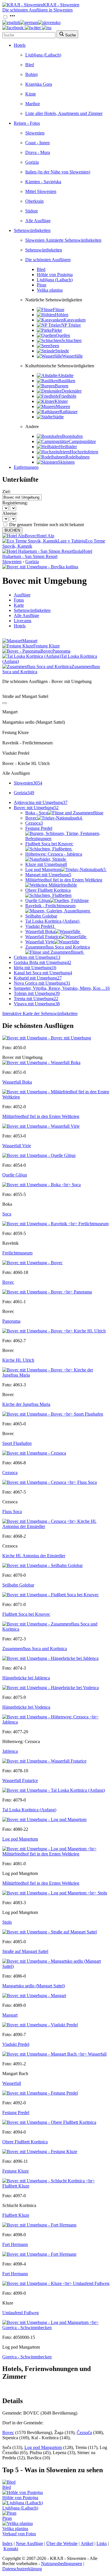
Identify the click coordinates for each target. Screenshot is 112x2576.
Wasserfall (12, 2083)
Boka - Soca (36, 813)
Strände (62, 351)
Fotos (19, 600)
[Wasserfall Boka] (41, 1062)
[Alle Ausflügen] (5, 703)
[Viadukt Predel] (40, 2025)
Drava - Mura (38, 152)
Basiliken (67, 381)
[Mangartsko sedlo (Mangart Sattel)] (56, 1966)
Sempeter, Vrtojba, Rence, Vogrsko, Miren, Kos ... (62, 988)
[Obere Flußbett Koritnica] (49, 2122)
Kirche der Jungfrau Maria (26, 1404)
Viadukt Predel (40, 926)
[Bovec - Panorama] (47, 1292)
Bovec (54, 818)
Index (7, 2543)
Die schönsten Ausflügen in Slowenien (37, 10)
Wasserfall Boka (40, 931)
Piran (41, 285)
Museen (63, 406)
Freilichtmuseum (17, 1253)
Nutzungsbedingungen (62, 2564)
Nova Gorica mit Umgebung (42, 983)
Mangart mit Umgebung (48, 875)
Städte (58, 417)
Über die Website (62, 2543)
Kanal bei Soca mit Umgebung (43, 973)
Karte (19, 605)
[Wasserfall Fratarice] (44, 1761)
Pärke (57, 330)
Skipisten (66, 462)
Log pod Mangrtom (65, 870)
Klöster (61, 401)
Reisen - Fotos (27, 123)
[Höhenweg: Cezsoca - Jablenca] (56, 1722)
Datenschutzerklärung (22, 2569)
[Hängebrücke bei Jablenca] (50, 1658)
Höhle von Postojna (55, 275)
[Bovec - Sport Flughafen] (53, 1414)
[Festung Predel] (40, 2093)
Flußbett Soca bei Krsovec (49, 844)
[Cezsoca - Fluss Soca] (50, 1482)
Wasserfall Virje (40, 942)
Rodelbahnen (78, 457)
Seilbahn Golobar (41, 916)
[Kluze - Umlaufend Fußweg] (56, 2283)
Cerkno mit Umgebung (37, 957)
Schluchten (72, 340)
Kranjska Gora (39, 84)
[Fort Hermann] (39, 2225)
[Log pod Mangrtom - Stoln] (55, 1893)
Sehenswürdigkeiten (32, 230)
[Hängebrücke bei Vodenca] (51, 1688)
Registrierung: (15, 503)
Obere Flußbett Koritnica (48, 890)
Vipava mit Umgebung (37, 1004)
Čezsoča (84, 2432)
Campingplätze (82, 441)
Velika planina (50, 290)
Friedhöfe (68, 396)
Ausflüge (22, 595)
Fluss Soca (12, 1512)
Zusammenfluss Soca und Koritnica (58, 950)
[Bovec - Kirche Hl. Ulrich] (54, 1331)
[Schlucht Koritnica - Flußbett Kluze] (56, 2186)
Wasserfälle (72, 356)
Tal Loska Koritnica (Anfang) (52, 921)
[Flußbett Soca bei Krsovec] (51, 1595)
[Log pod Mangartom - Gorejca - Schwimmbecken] (56, 2328)
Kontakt (11, 2549)
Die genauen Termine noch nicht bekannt (47, 525)
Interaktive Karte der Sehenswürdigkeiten (40, 1013)
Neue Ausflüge (29, 2543)
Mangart (10, 2015)
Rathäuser (68, 412)
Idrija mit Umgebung (35, 968)
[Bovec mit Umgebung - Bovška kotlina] (40, 567)
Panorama (11, 1321)
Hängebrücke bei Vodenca (26, 1707)
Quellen (63, 335)
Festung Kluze (16, 2171)
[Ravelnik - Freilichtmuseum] (55, 1224)
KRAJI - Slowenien (61, 5)
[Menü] (12, 17)
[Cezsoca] (34, 1453)
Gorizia (32, 162)
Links (102, 2543)
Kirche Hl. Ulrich (18, 1360)
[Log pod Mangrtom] (44, 1819)
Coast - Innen (37, 143)
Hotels (20, 45)
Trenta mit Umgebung (36, 999)
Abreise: (10, 513)
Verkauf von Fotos (19, 2534)
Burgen (62, 386)
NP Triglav (71, 325)
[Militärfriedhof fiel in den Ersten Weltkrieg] (56, 1097)
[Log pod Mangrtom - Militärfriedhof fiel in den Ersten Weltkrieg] (56, 1854)
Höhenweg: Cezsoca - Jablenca (54, 854)
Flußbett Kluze (16, 2215)
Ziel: (6, 492)
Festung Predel (16, 2112)
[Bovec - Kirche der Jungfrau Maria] (56, 1375)
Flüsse (59, 310)
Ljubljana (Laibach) (43, 55)
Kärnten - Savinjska (43, 182)
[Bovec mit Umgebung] (47, 1038)
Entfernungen (26, 467)
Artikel (87, 2543)
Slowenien (35, 133)
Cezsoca (34, 823)
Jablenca (10, 1751)
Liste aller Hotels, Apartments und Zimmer (64, 113)
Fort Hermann (15, 2244)
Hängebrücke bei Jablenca (26, 1678)
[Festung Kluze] (40, 2151)
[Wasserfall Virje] (41, 1126)
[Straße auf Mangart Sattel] (50, 1932)
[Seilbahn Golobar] (43, 1565)
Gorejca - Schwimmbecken (27, 2357)
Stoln (7, 1922)
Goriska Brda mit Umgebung (43, 962)
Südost (31, 211)
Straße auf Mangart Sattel (25, 1951)
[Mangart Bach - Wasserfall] (54, 2054)
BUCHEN (12, 530)
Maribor (33, 104)
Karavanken (75, 320)
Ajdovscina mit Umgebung (41, 802)
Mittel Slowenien (41, 191)
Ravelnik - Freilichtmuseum (50, 906)
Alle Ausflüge (38, 221)
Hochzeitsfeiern (84, 452)
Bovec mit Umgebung (36, 808)
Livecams (23, 621)
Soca (7, 1214)
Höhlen (62, 315)
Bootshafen (72, 436)
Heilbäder (68, 447)
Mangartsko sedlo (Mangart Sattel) (34, 1986)
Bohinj (31, 74)
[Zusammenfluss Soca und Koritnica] (56, 1629)
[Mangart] (34, 1996)
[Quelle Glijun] (39, 1155)
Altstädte (65, 375)
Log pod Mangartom (43, 2447)
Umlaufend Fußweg (21, 2313)
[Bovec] (32, 1263)
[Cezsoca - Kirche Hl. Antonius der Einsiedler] (56, 1526)
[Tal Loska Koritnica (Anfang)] (54, 1790)
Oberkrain (34, 201)
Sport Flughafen (17, 1443)
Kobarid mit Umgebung (38, 978)
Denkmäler (72, 391)
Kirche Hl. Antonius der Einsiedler (34, 1556)
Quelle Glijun (38, 900)
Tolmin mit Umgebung (37, 993)
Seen (55, 346)
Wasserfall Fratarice (43, 937)
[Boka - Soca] (41, 1185)
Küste (31, 94)
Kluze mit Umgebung (46, 864)
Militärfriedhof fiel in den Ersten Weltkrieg (64, 880)
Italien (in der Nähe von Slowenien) (58, 172)
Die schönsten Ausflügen (48, 260)
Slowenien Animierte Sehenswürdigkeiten (63, 240)
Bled (30, 65)
